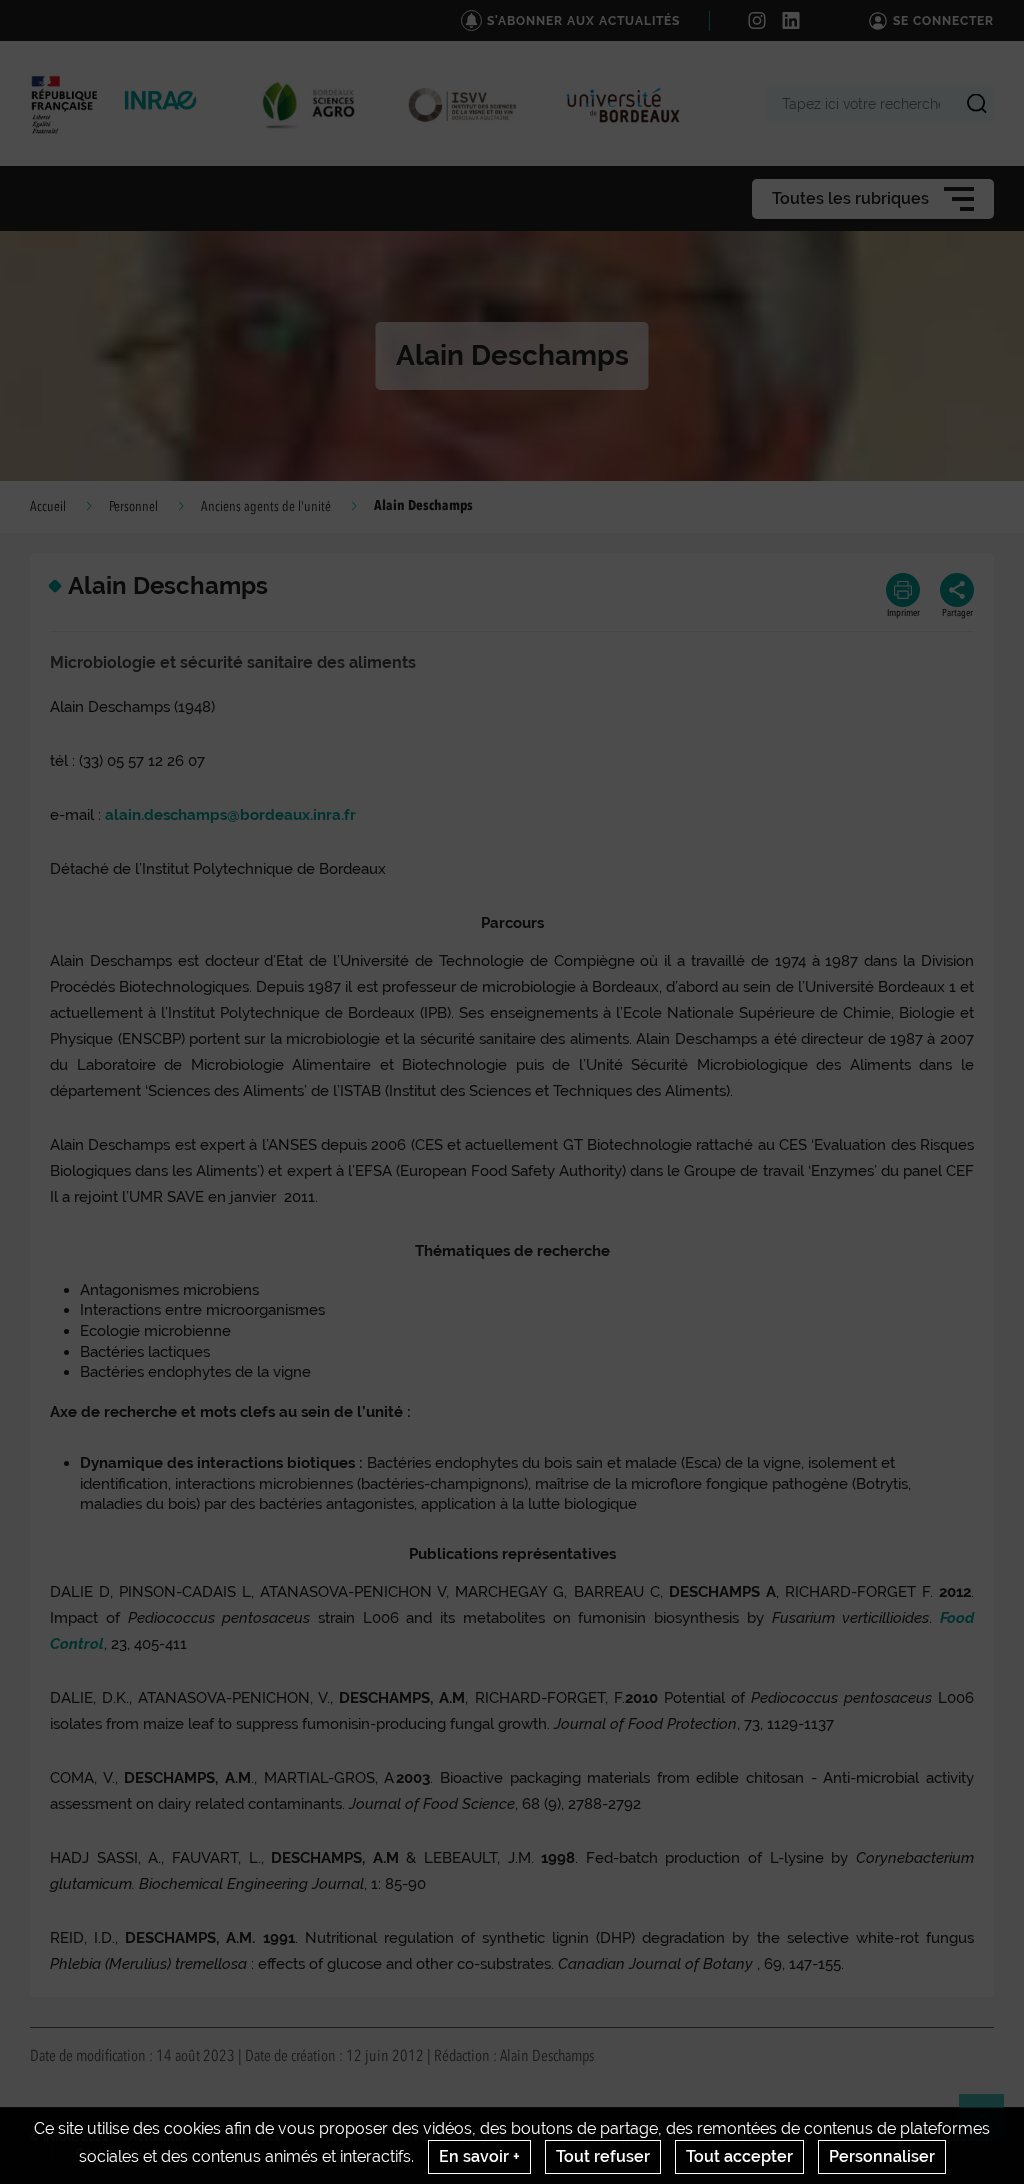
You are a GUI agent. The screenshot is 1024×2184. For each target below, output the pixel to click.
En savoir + (479, 2156)
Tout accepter (739, 2156)
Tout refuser (603, 2156)
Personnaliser (882, 2156)
